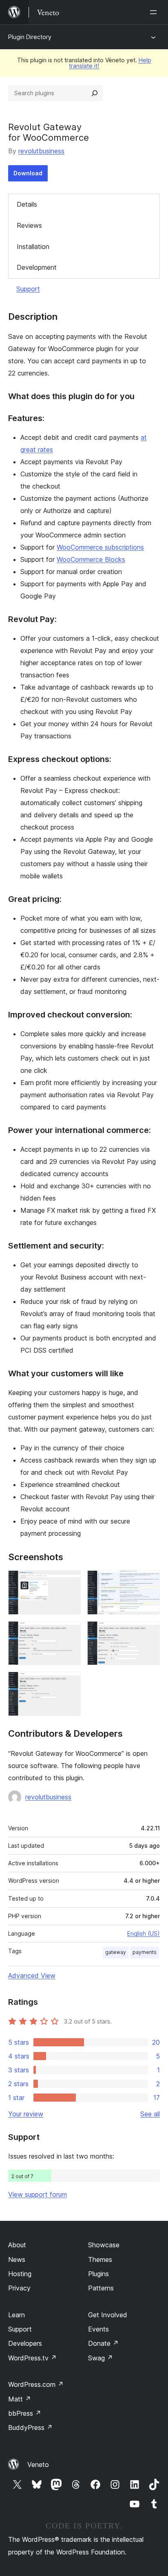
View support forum (38, 2194)
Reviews (29, 225)
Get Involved (108, 2315)
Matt (20, 2399)
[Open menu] (155, 12)
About (17, 2245)
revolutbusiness (41, 151)
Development (37, 267)
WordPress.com (36, 2384)
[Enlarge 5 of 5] (70, 1683)
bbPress (25, 2413)
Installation (33, 247)
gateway (116, 1952)
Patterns (101, 2288)
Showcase (104, 2245)
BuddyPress (30, 2428)
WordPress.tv (32, 2358)
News (17, 2259)
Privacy (19, 2288)
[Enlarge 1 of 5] (70, 1581)
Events (98, 2329)
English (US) (144, 1933)
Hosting (20, 2274)
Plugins (98, 2274)
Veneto (38, 2465)
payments (145, 1952)
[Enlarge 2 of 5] (149, 1581)
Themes (100, 2259)
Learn (17, 2315)
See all (150, 2114)
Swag (101, 2358)
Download (28, 173)
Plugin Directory (30, 37)
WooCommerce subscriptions (100, 547)
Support (28, 289)
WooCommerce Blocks (91, 559)
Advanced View (32, 1976)
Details (27, 204)
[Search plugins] (95, 93)
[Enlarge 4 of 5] (149, 1632)
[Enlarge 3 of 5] (70, 1632)
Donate (103, 2343)
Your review (26, 2114)
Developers (25, 2343)
